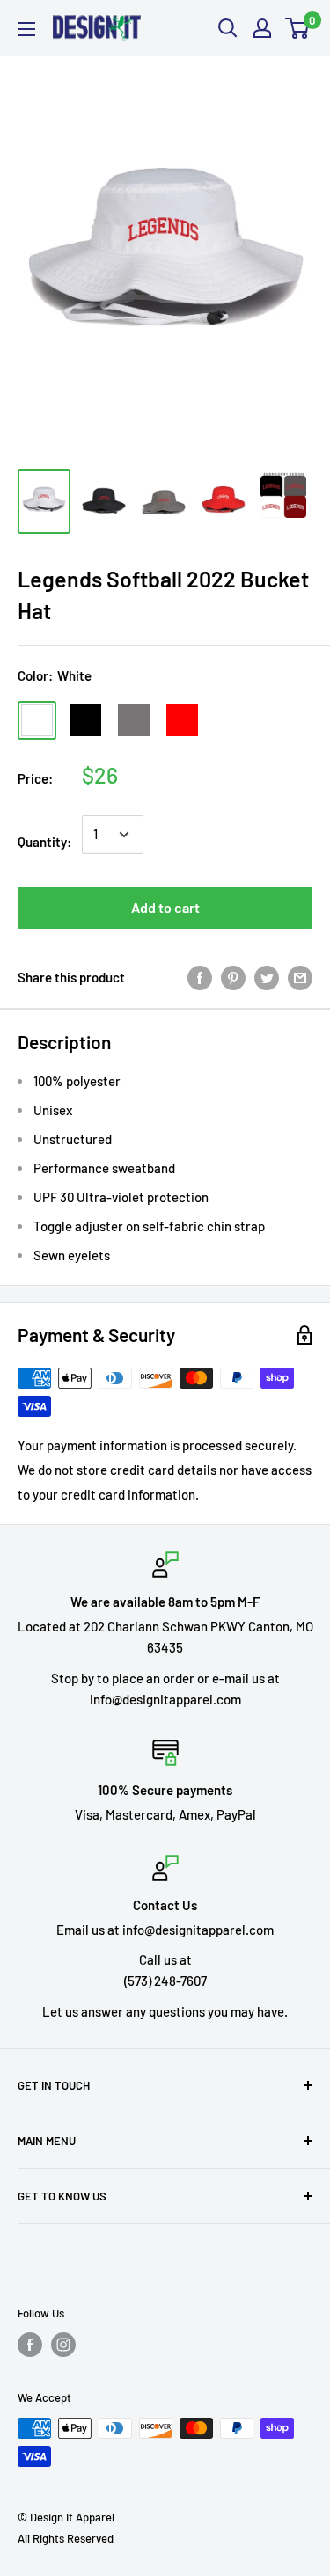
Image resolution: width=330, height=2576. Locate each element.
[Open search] (228, 28)
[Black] (85, 720)
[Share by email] (300, 977)
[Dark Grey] (134, 720)
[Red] (182, 720)
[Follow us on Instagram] (63, 2345)
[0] (298, 28)
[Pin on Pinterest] (233, 977)
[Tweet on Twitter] (267, 977)
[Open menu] (26, 29)
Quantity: (44, 842)
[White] (37, 720)
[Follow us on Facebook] (30, 2345)
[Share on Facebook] (200, 977)
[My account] (262, 28)
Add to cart (165, 907)
